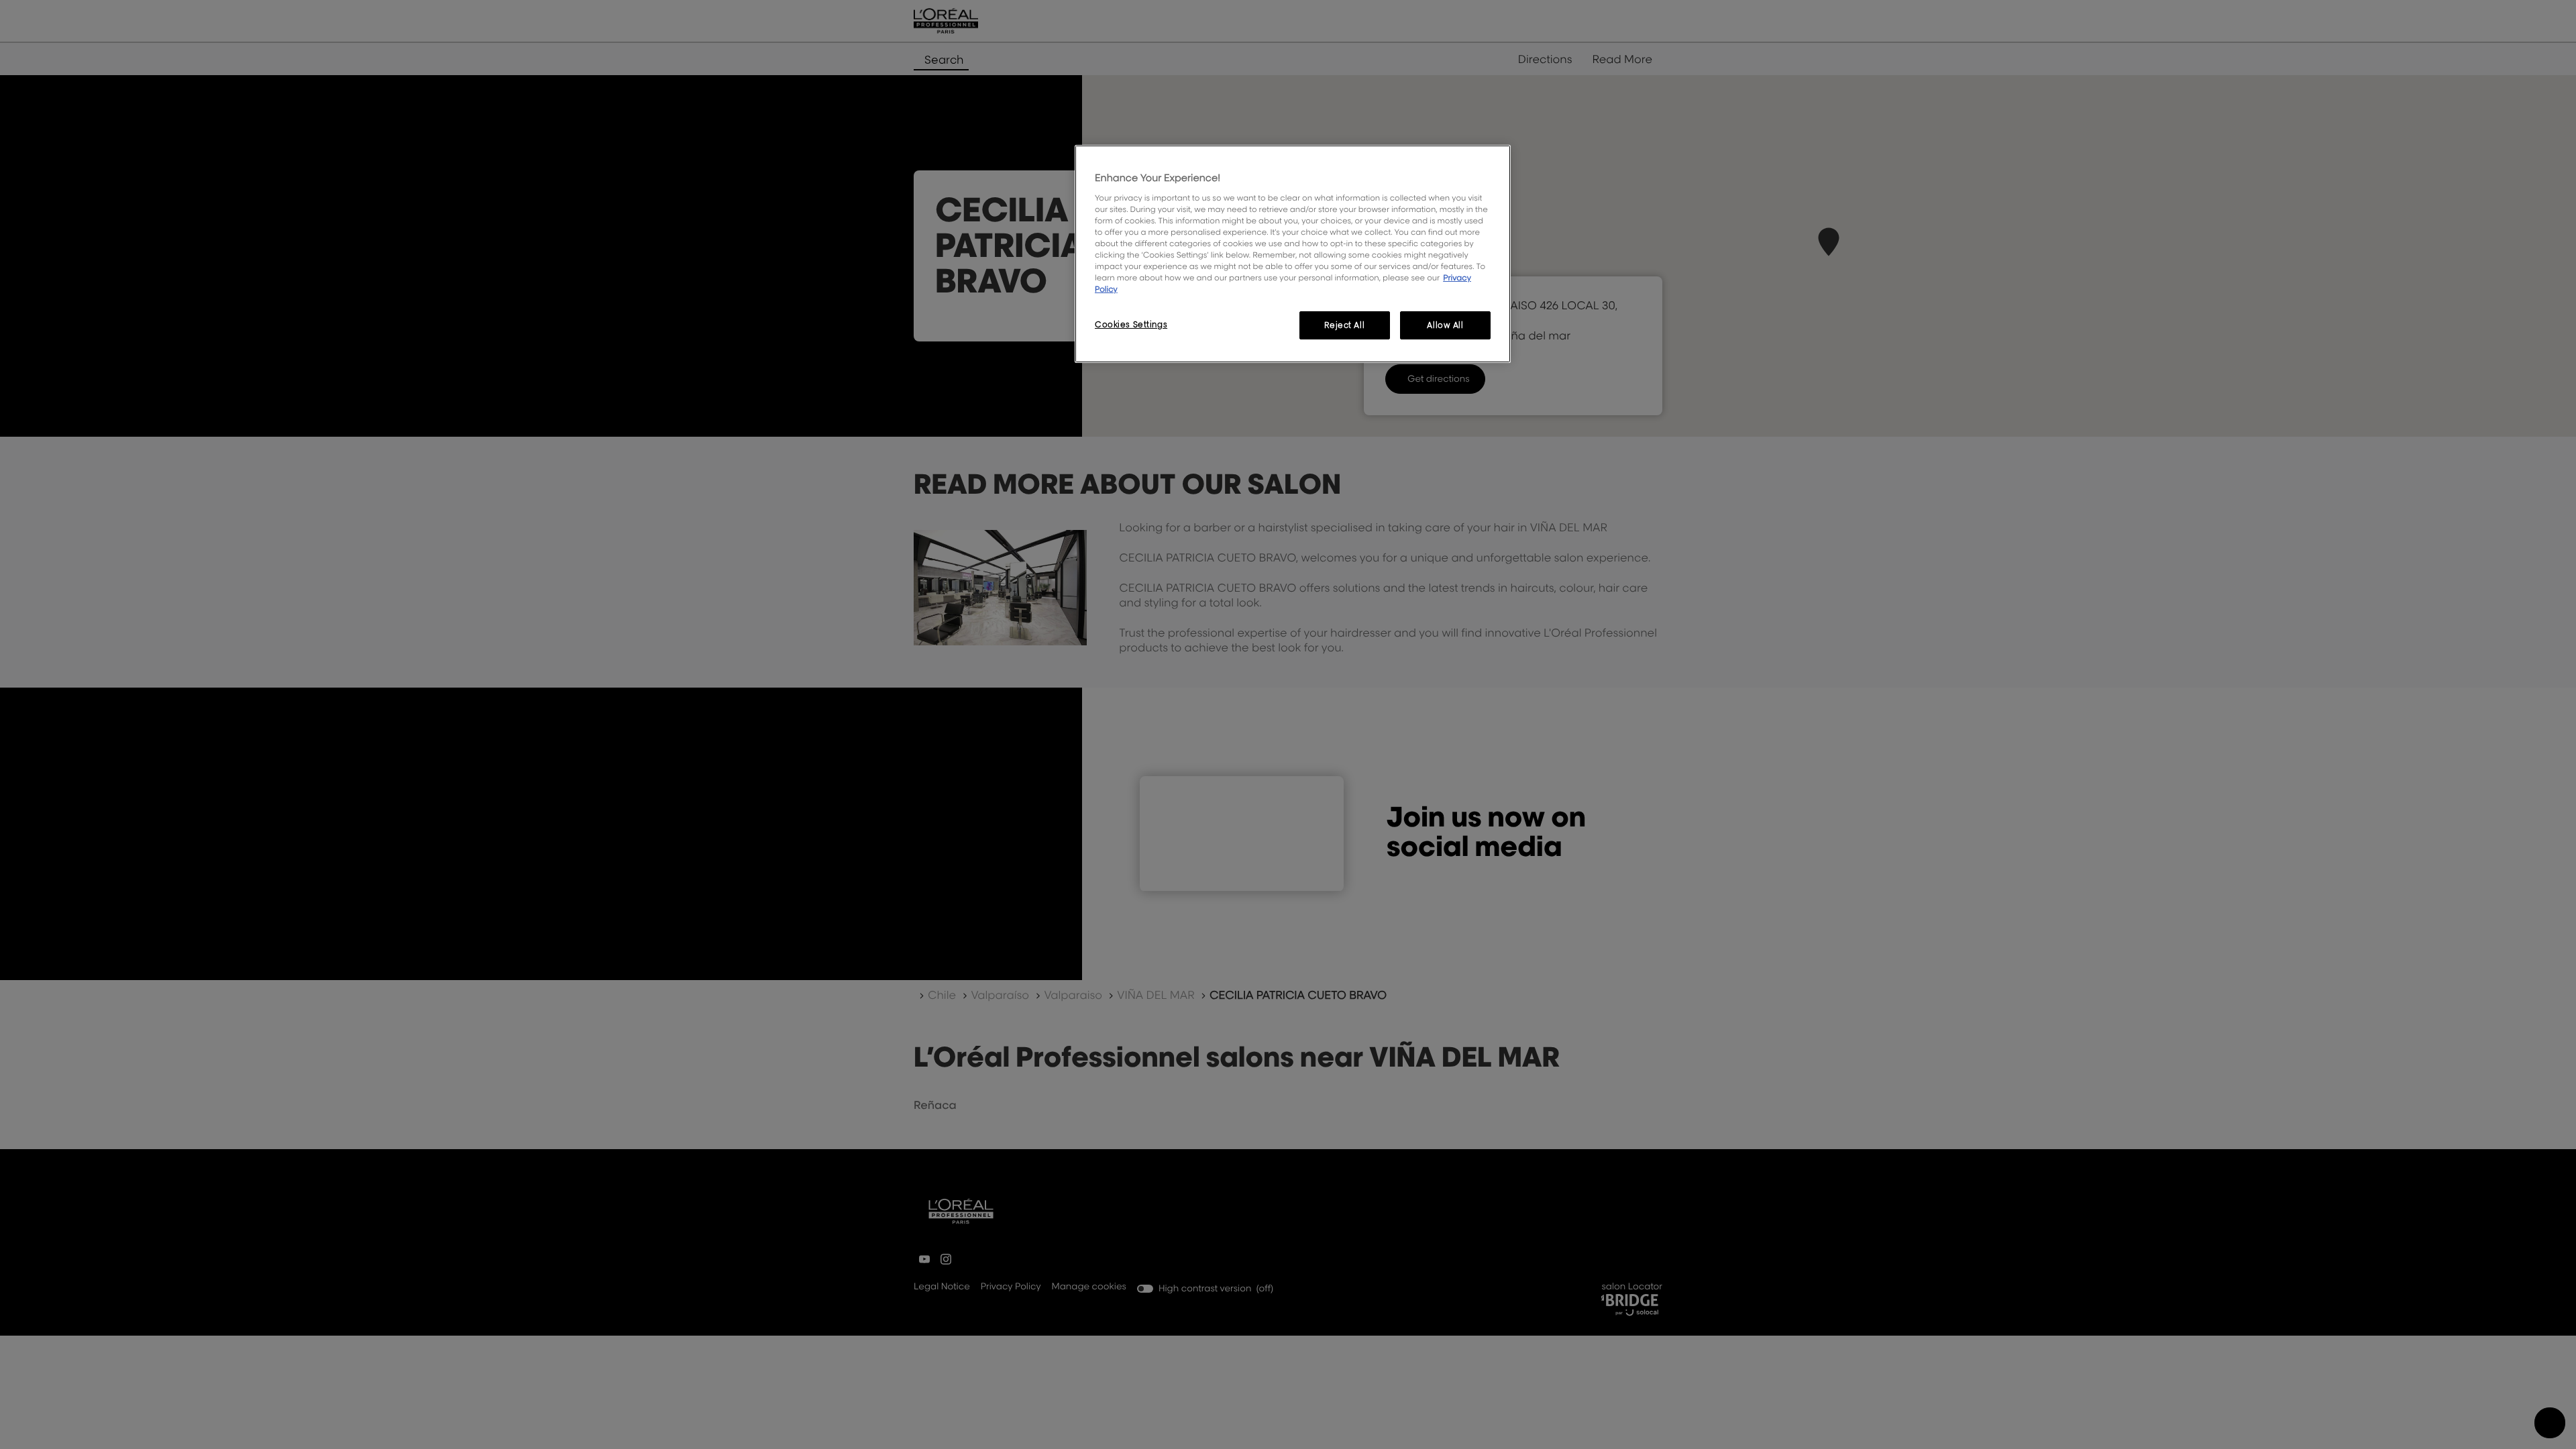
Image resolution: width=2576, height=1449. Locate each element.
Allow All (1445, 325)
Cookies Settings (1131, 324)
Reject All (1344, 325)
